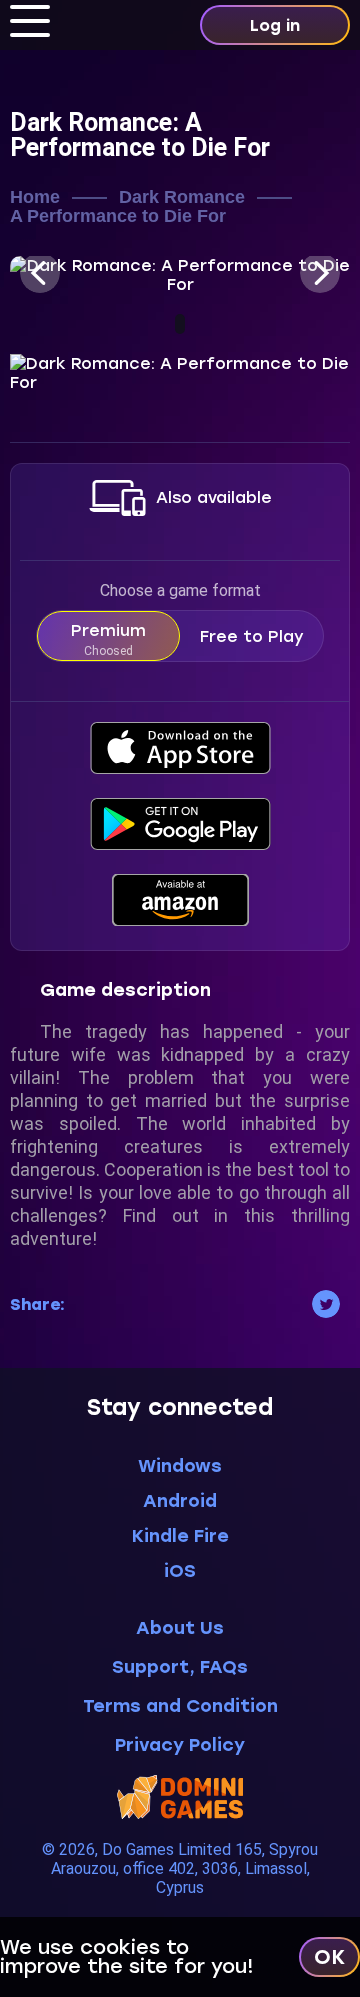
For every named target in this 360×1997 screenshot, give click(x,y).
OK (329, 1957)
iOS (180, 1571)
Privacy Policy (180, 1745)
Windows (180, 1466)
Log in (275, 25)
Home (35, 197)
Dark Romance (182, 197)
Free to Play (252, 636)
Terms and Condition (180, 1706)
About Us (180, 1628)
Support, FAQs (180, 1667)
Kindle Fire (180, 1536)
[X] (326, 1304)
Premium (108, 639)
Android (180, 1501)
